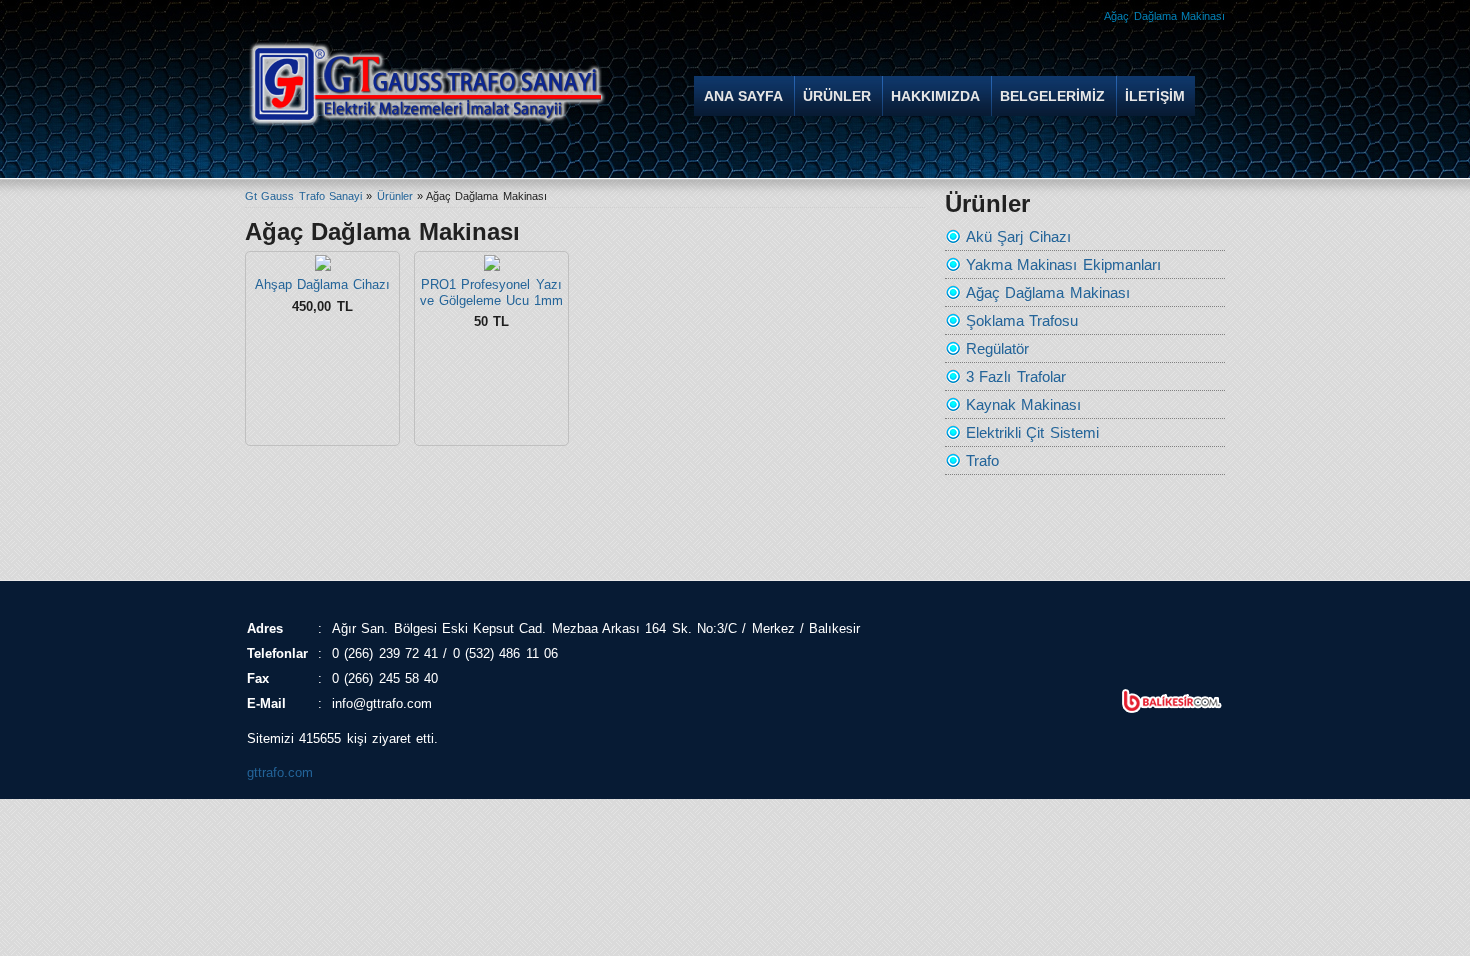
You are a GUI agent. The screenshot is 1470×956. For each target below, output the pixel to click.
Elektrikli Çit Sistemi (1032, 432)
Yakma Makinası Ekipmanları (1063, 264)
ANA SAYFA (743, 96)
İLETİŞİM (1155, 96)
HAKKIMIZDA (935, 96)
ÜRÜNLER (837, 96)
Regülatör (997, 348)
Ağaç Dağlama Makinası (1048, 292)
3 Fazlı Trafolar (1016, 376)
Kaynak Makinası (1023, 404)
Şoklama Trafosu (1022, 320)
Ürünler (395, 196)
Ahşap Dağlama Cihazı (323, 284)
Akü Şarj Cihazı (1018, 236)
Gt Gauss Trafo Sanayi (303, 196)
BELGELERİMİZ (1052, 96)
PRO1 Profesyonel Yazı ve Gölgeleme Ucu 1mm (492, 292)
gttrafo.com (280, 772)
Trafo (982, 460)
